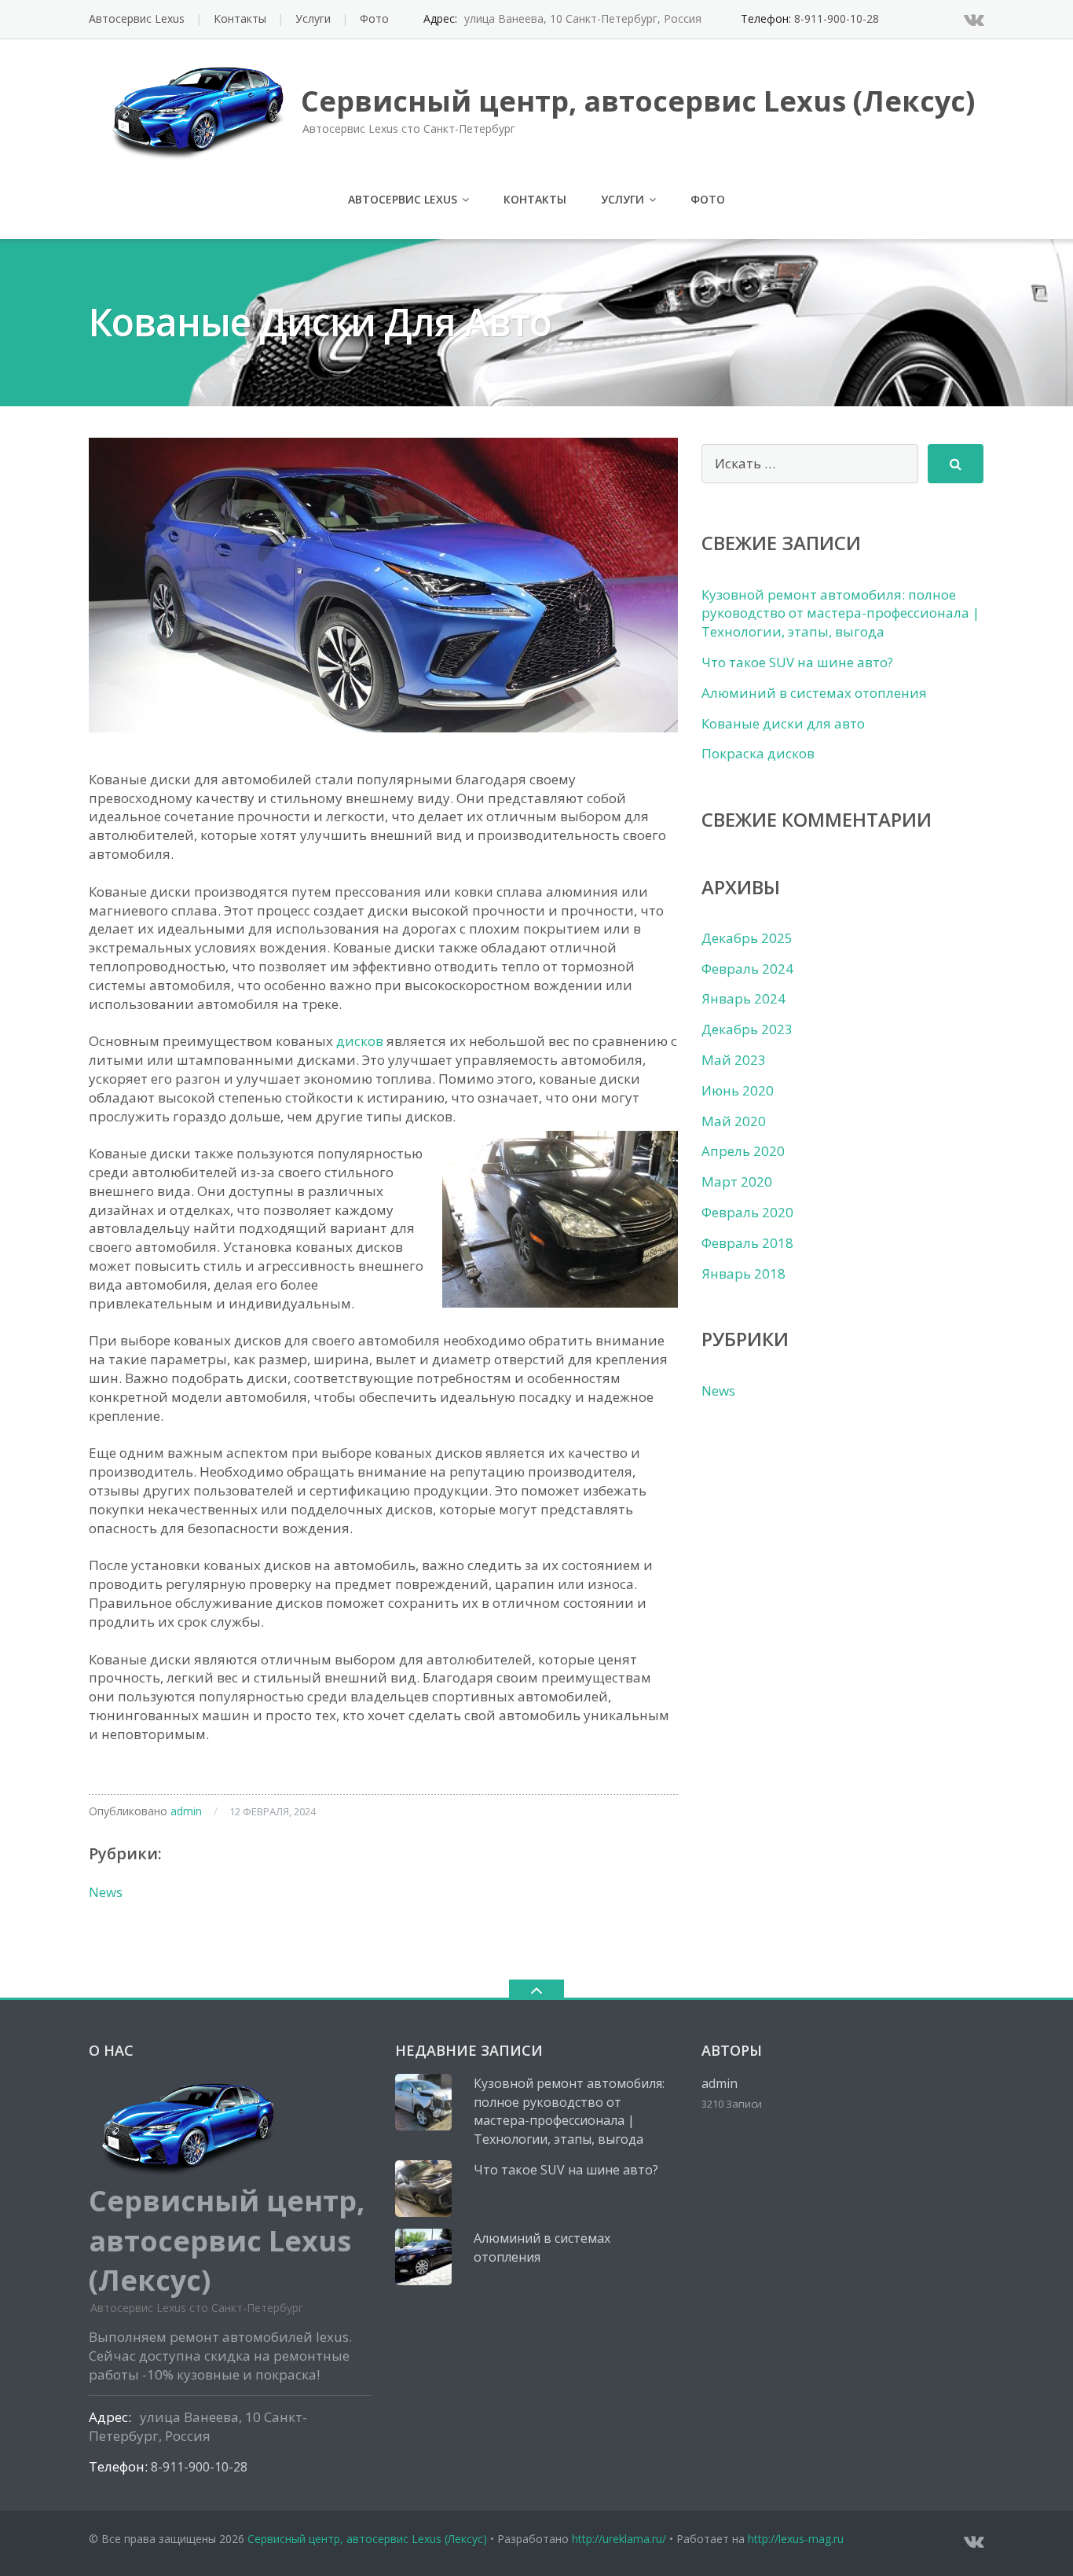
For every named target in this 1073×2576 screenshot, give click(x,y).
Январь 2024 (743, 998)
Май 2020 (734, 1121)
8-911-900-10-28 (837, 18)
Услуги (313, 18)
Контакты (240, 18)
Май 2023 (734, 1060)
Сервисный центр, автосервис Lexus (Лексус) (367, 2539)
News (106, 1892)
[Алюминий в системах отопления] (423, 2257)
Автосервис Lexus (137, 18)
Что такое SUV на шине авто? (797, 662)
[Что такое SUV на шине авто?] (423, 2189)
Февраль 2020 (747, 1212)
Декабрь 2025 (747, 938)
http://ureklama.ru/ (619, 2539)
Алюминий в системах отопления (814, 693)
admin (186, 1811)
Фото (374, 18)
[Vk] (974, 19)
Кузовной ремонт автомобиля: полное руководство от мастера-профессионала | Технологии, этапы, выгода (840, 613)
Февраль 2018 (747, 1243)
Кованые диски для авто (783, 723)
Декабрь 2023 (747, 1029)
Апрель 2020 (743, 1151)
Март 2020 (737, 1182)
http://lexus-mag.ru (796, 2539)
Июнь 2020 (738, 1090)
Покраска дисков (758, 753)
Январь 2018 (743, 1273)
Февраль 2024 (747, 969)
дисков (360, 1041)
